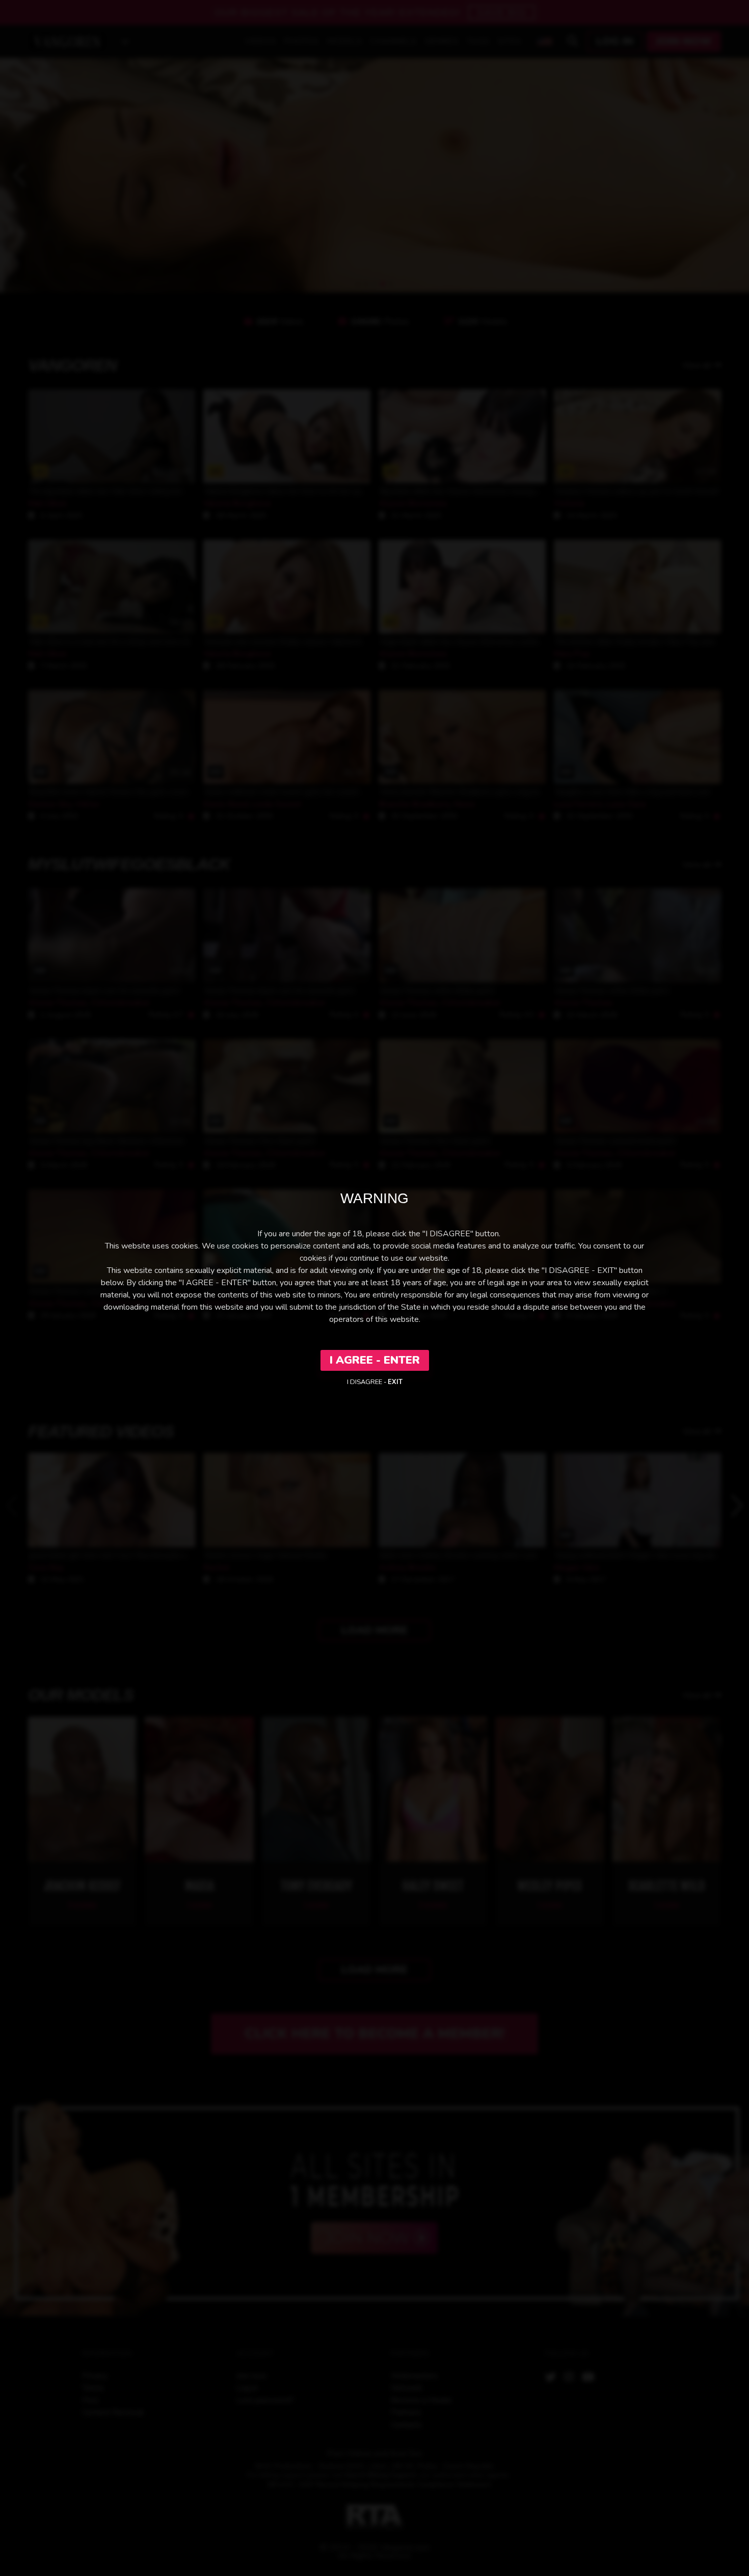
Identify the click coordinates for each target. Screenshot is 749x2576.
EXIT (395, 1382)
